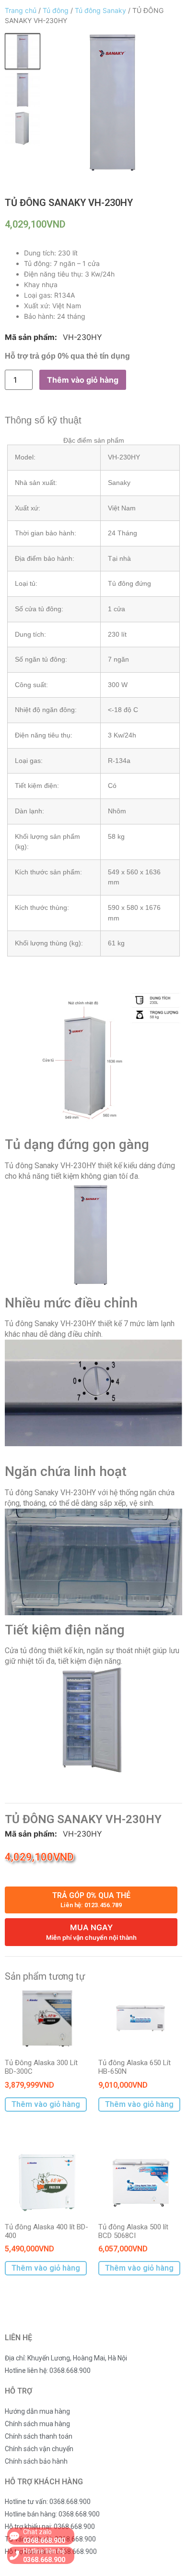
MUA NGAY (91, 1932)
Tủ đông (56, 10)
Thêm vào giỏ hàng (83, 380)
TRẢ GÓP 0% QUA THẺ (91, 1900)
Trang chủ (21, 10)
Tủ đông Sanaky (100, 10)
